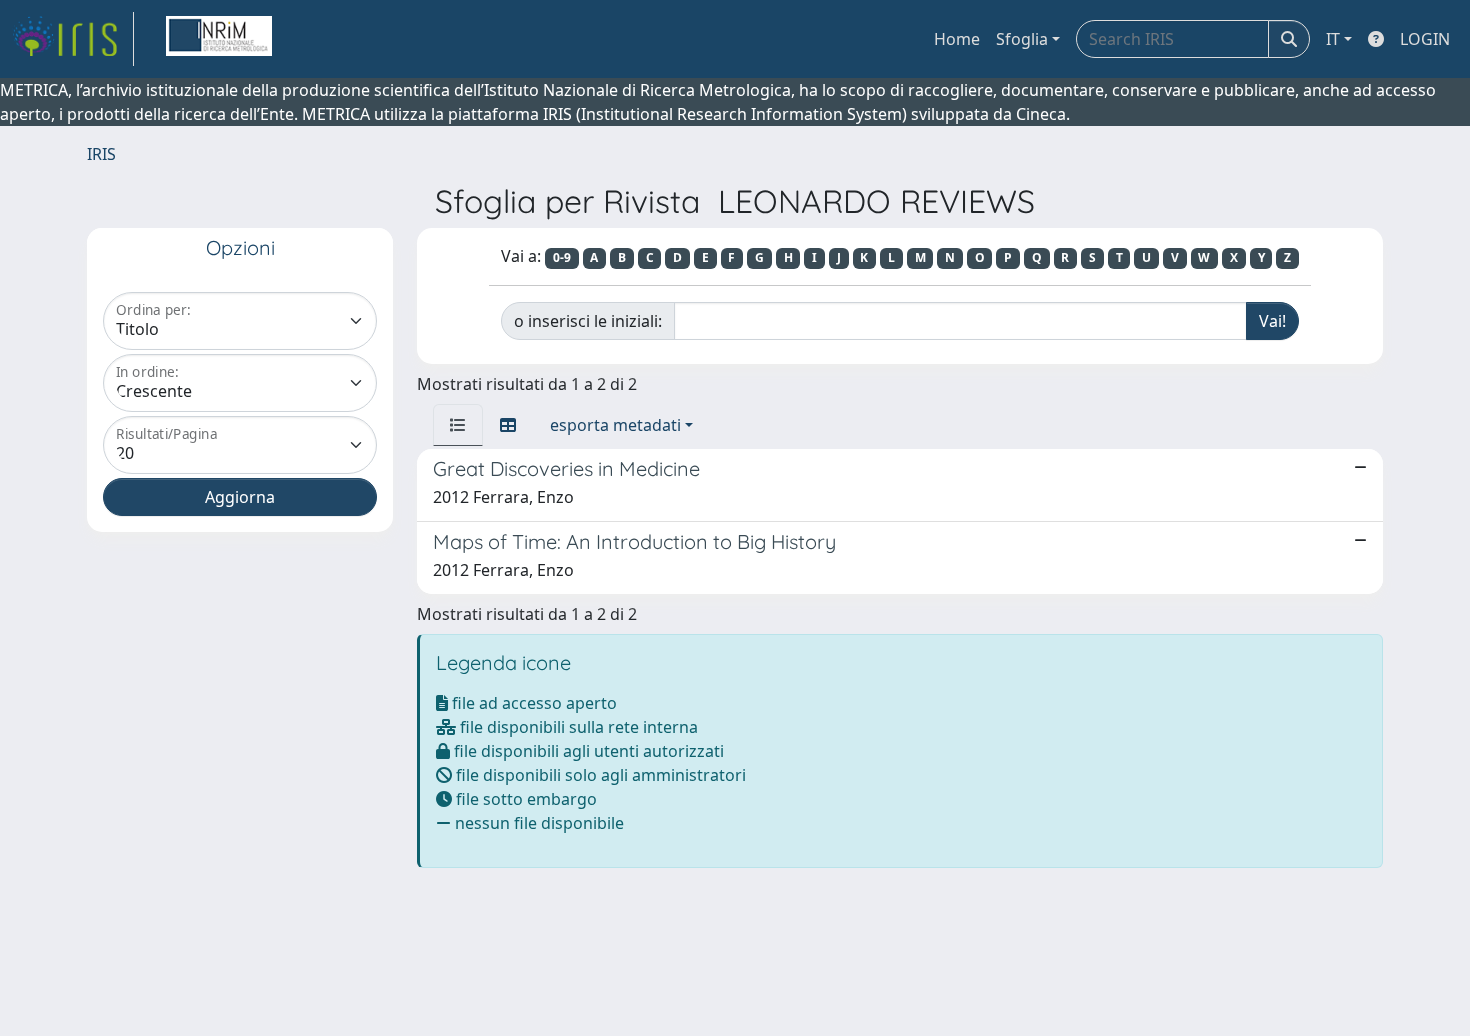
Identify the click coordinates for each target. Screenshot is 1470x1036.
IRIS (101, 154)
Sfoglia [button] (1022, 39)
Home (957, 39)
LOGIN (1425, 39)
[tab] (458, 425)
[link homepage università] (219, 39)
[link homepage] (73, 39)
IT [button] (1333, 39)
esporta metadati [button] (615, 425)
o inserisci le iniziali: (588, 321)
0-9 (562, 257)
